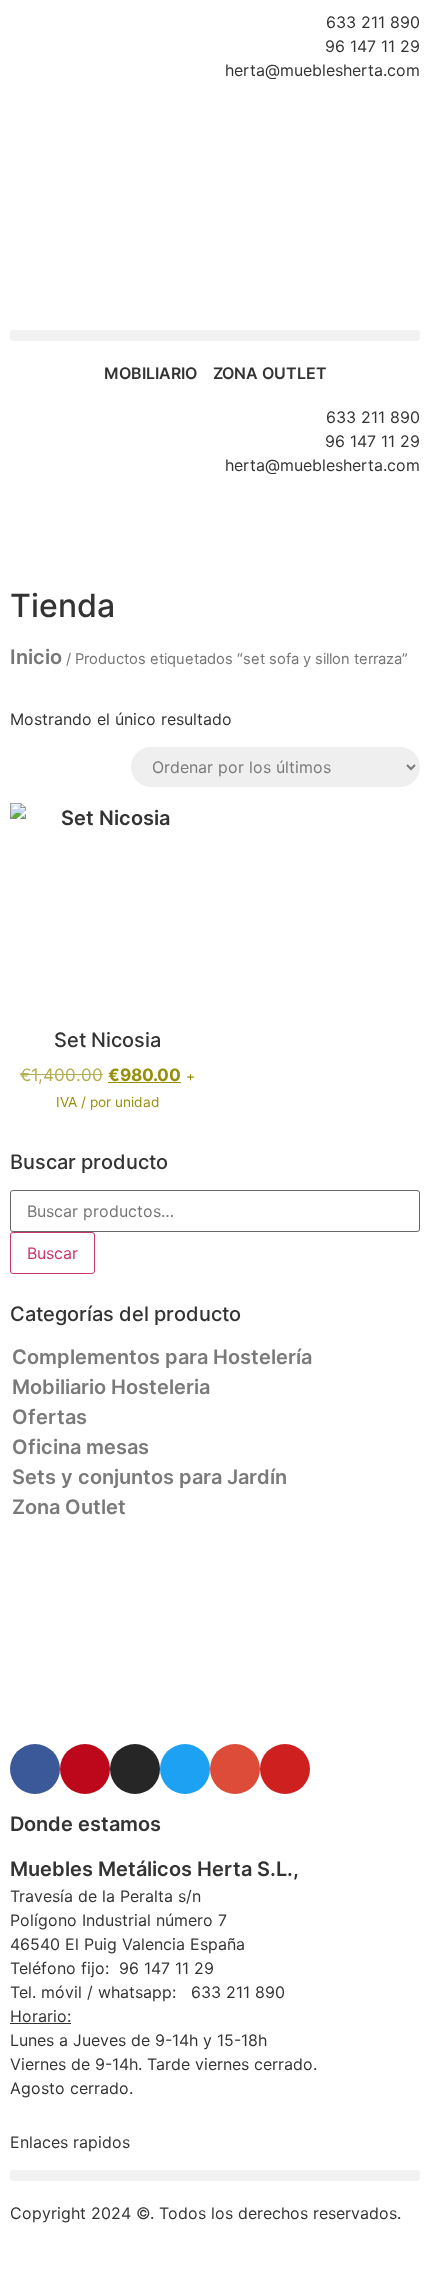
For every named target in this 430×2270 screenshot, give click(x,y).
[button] (215, 335)
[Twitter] (185, 1769)
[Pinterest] (85, 1769)
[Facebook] (35, 1769)
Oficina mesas (80, 1447)
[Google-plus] (235, 1769)
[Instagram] (135, 1769)
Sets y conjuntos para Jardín (149, 1477)
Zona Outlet (69, 1507)
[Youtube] (285, 1769)
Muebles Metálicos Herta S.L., (154, 1869)
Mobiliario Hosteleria (111, 1387)
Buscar (52, 1253)
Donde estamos (85, 1824)
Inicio (36, 657)
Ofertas (49, 1417)
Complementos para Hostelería (162, 1357)
